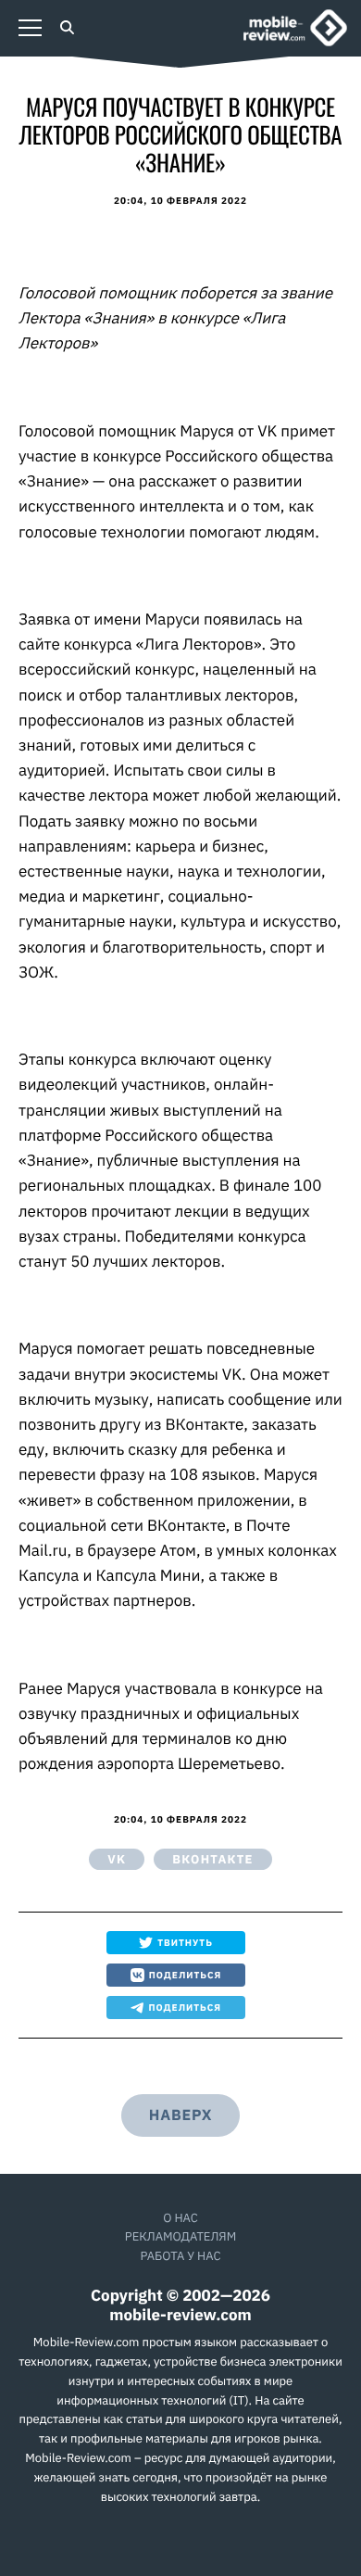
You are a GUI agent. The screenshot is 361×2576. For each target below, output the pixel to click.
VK (117, 1859)
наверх (180, 2115)
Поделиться (186, 1975)
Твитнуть (185, 1943)
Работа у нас (180, 2256)
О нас (180, 2218)
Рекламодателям (180, 2236)
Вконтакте (212, 1859)
